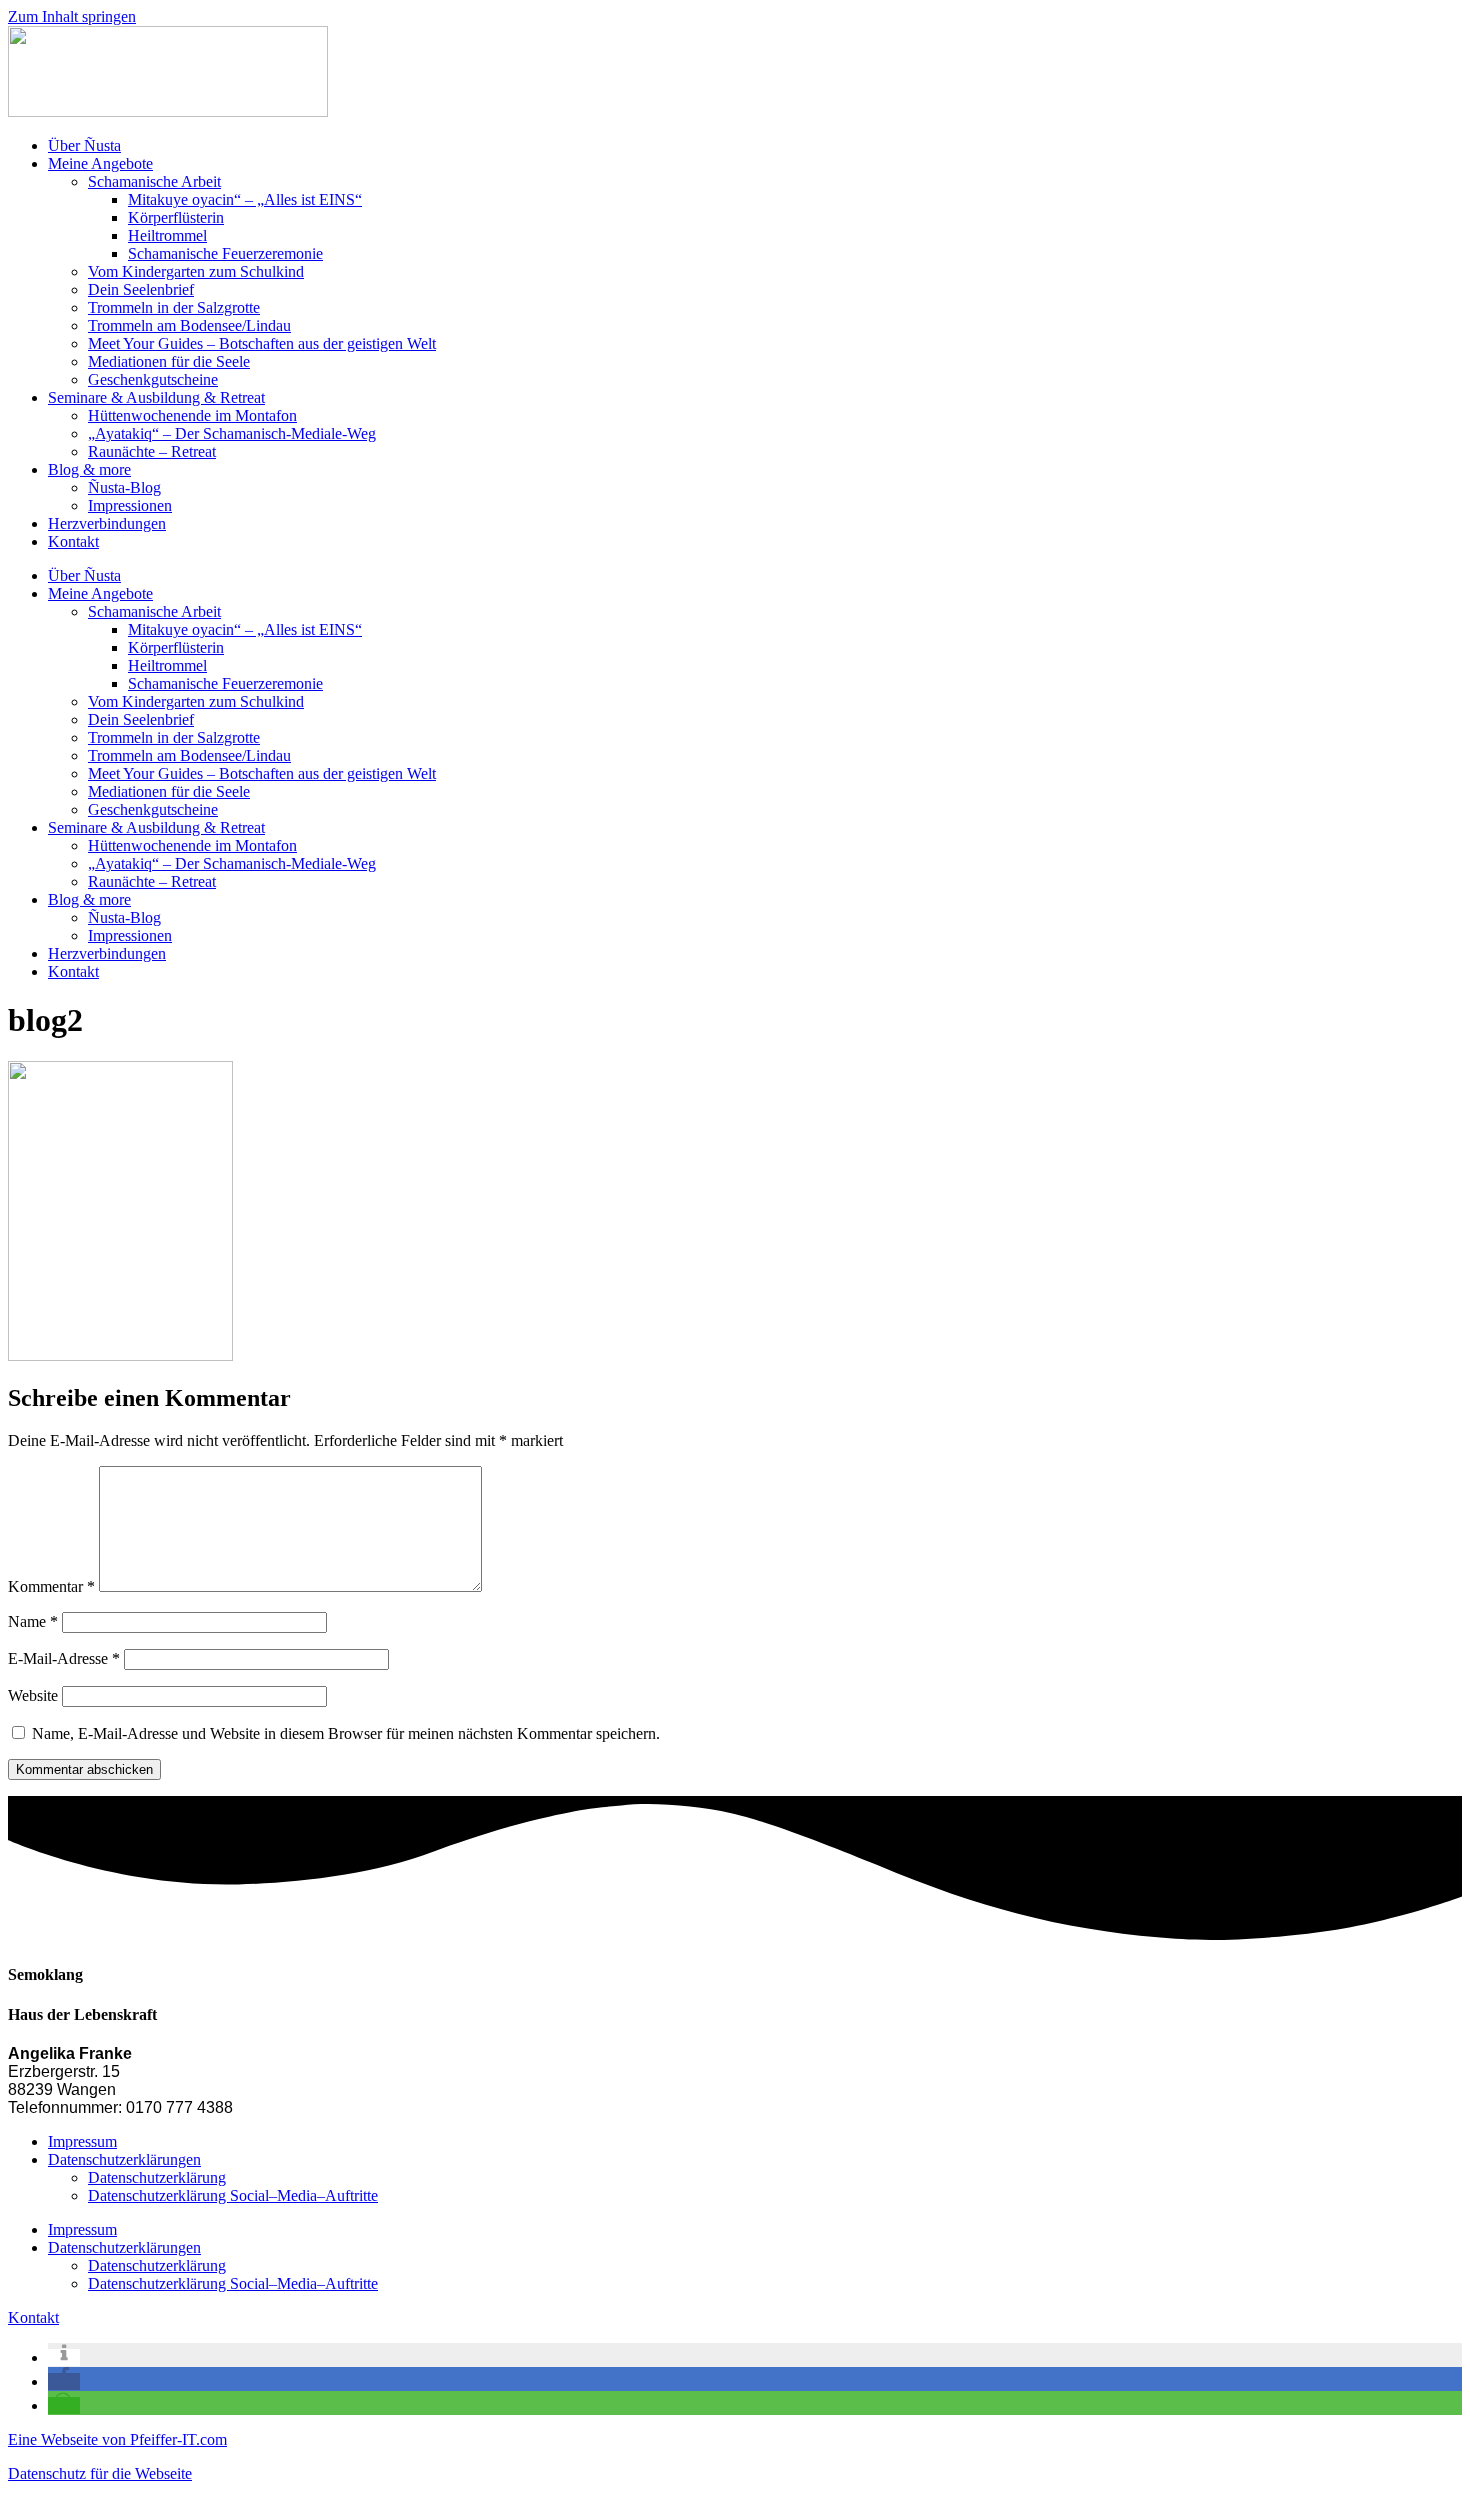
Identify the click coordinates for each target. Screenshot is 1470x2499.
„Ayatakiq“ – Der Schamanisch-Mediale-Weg (232, 433)
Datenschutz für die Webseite (100, 2473)
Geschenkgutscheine (153, 379)
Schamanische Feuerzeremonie (225, 253)
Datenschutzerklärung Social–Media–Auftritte (233, 2195)
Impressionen (130, 505)
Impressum (82, 2141)
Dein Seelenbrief (141, 289)
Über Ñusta (84, 145)
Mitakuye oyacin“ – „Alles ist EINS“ (245, 199)
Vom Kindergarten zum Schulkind (196, 271)
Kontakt (73, 541)
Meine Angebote (100, 163)
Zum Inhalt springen (72, 16)
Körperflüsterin (176, 217)
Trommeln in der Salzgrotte (174, 307)
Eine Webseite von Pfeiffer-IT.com (117, 2439)
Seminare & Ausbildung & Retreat (156, 397)
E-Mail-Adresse (64, 1658)
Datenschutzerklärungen (124, 2159)
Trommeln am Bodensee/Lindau (189, 325)
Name (33, 1621)
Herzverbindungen (107, 523)
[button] (64, 2357)
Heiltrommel (167, 235)
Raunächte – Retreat (152, 451)
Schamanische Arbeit (154, 181)
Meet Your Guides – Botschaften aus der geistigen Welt (262, 343)
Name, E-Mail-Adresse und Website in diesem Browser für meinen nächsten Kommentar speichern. (346, 1733)
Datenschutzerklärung (157, 2177)
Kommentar (51, 1586)
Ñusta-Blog (124, 487)
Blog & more (89, 469)
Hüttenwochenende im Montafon (192, 415)
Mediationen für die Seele (169, 361)
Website (33, 1695)
